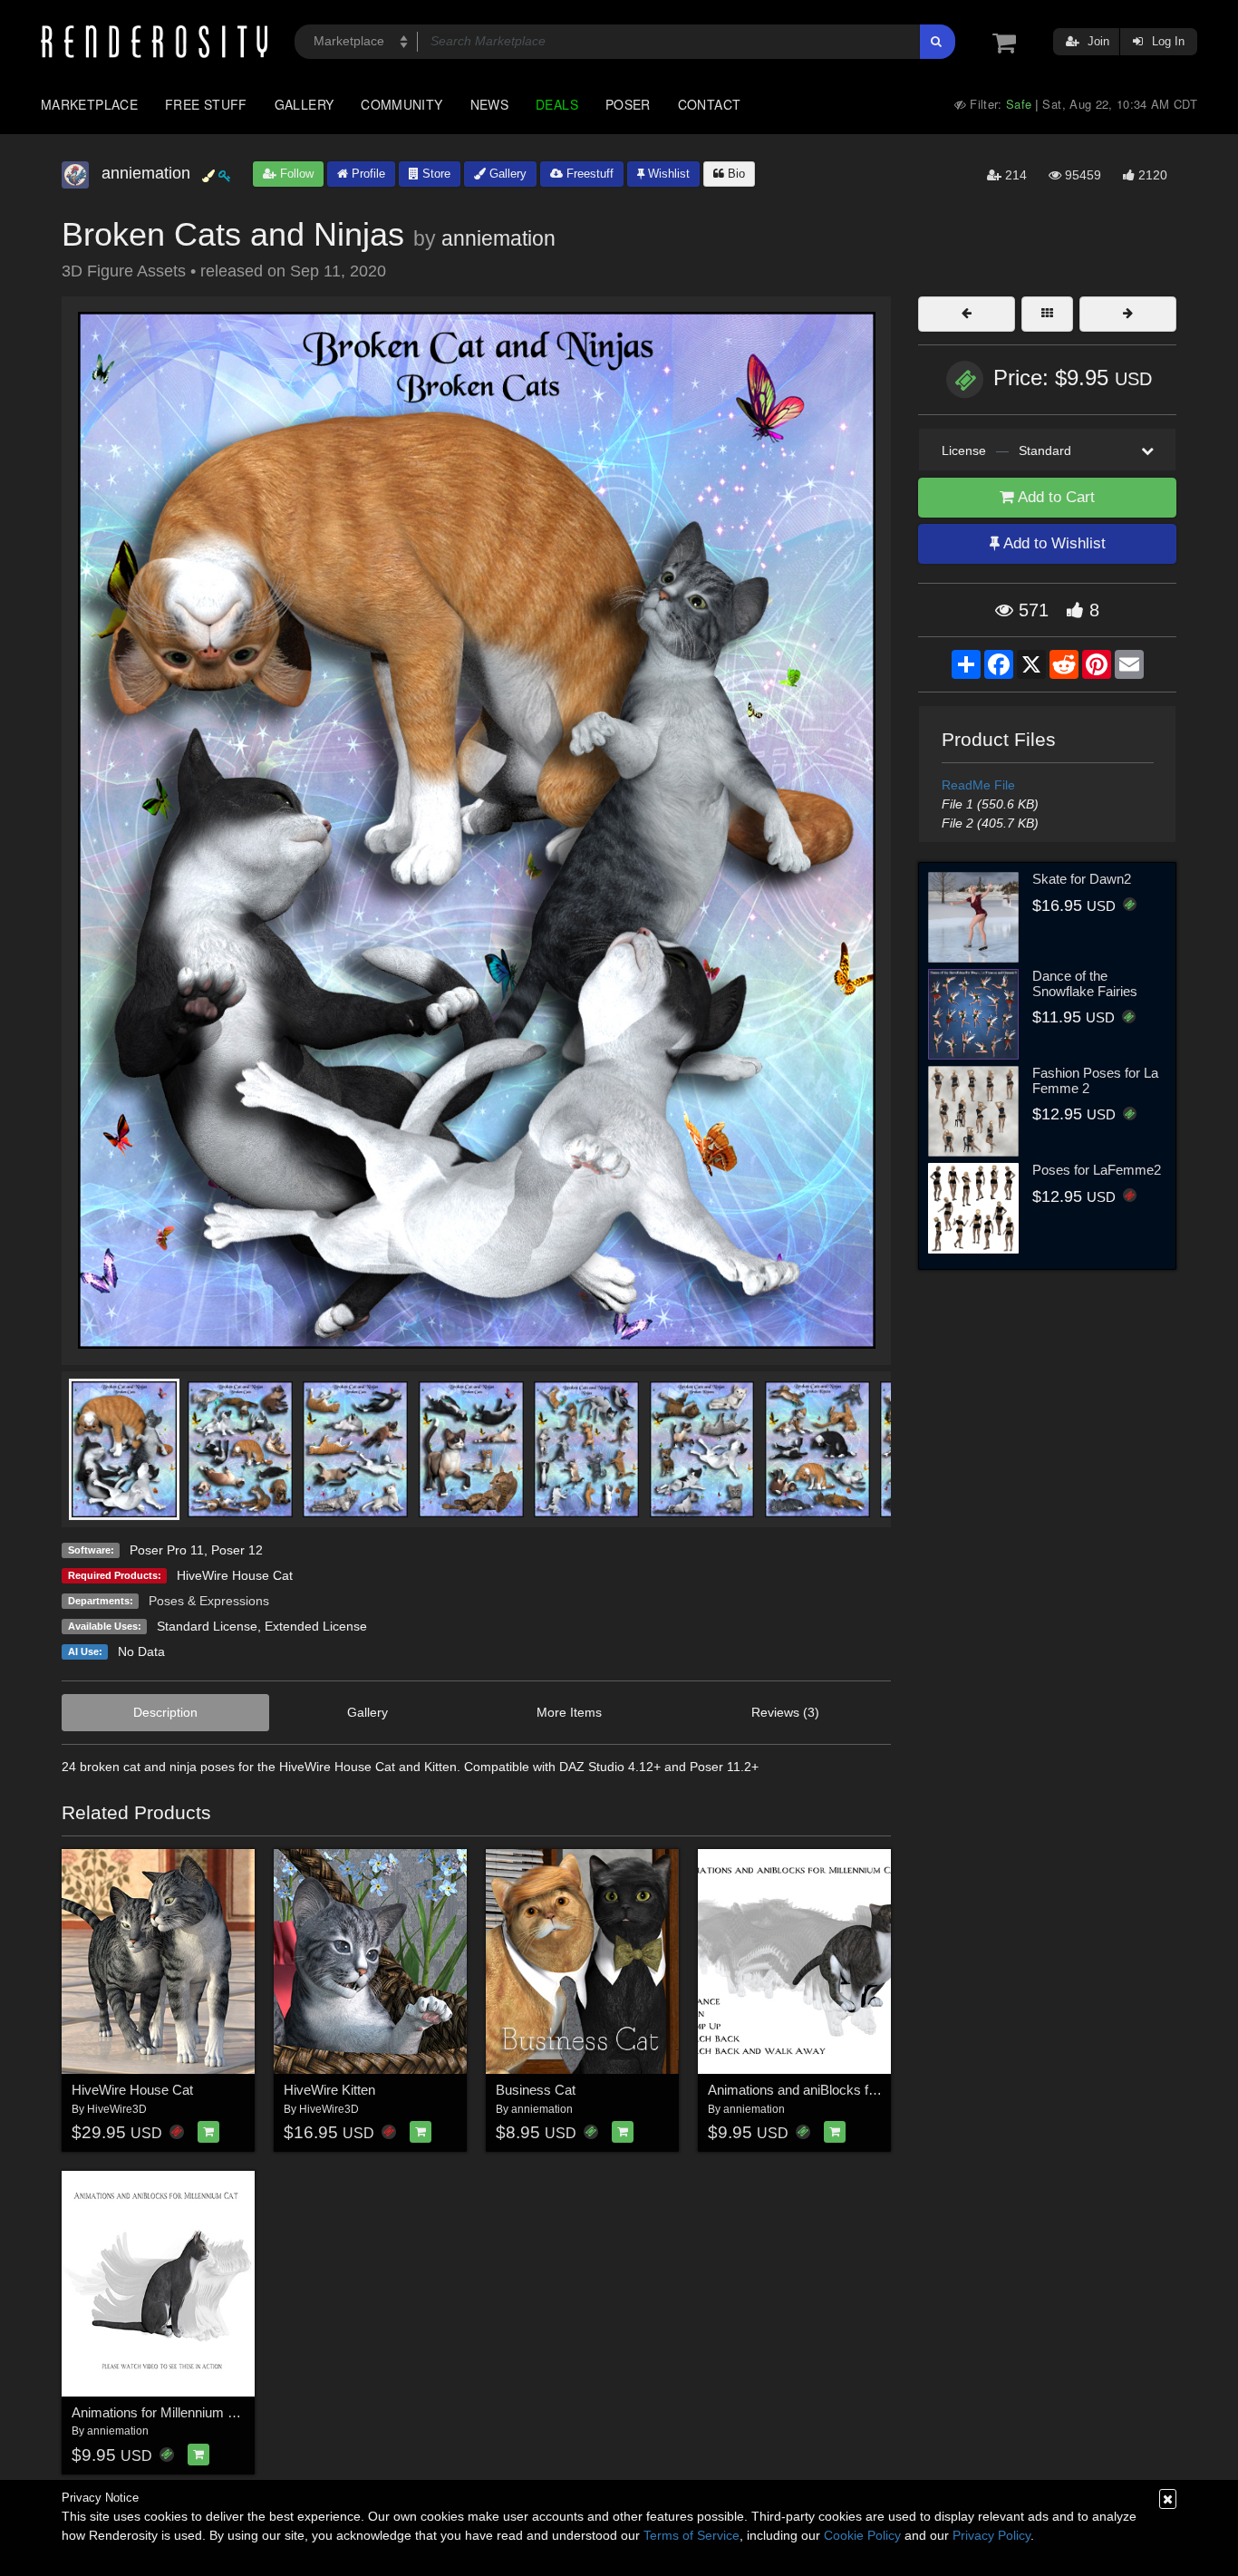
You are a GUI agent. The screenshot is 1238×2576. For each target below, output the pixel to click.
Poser (628, 104)
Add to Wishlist (1053, 543)
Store (435, 174)
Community (401, 104)
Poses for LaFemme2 (1097, 1170)
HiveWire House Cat (235, 1575)
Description (165, 1712)
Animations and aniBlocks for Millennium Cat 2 (845, 2090)
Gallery (305, 104)
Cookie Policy (862, 2535)
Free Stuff (206, 104)
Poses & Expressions (209, 1601)
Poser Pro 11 (167, 1550)
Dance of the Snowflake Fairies (1085, 983)
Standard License (207, 1626)
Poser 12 (237, 1550)
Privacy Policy (991, 2535)
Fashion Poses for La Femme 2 (1095, 1080)
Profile (367, 174)
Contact (710, 104)
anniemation (498, 238)
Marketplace (89, 104)
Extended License (316, 1626)
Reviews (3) (785, 1712)
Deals (557, 104)
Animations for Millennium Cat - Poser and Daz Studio (231, 2412)
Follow (295, 174)
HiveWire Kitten (329, 2090)
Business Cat (536, 2090)
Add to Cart (1054, 497)
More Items (569, 1712)
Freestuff (588, 174)
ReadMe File (978, 785)
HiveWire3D (117, 2109)
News (489, 104)
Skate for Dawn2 (1082, 879)
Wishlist (667, 174)
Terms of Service (692, 2535)
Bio (735, 174)
